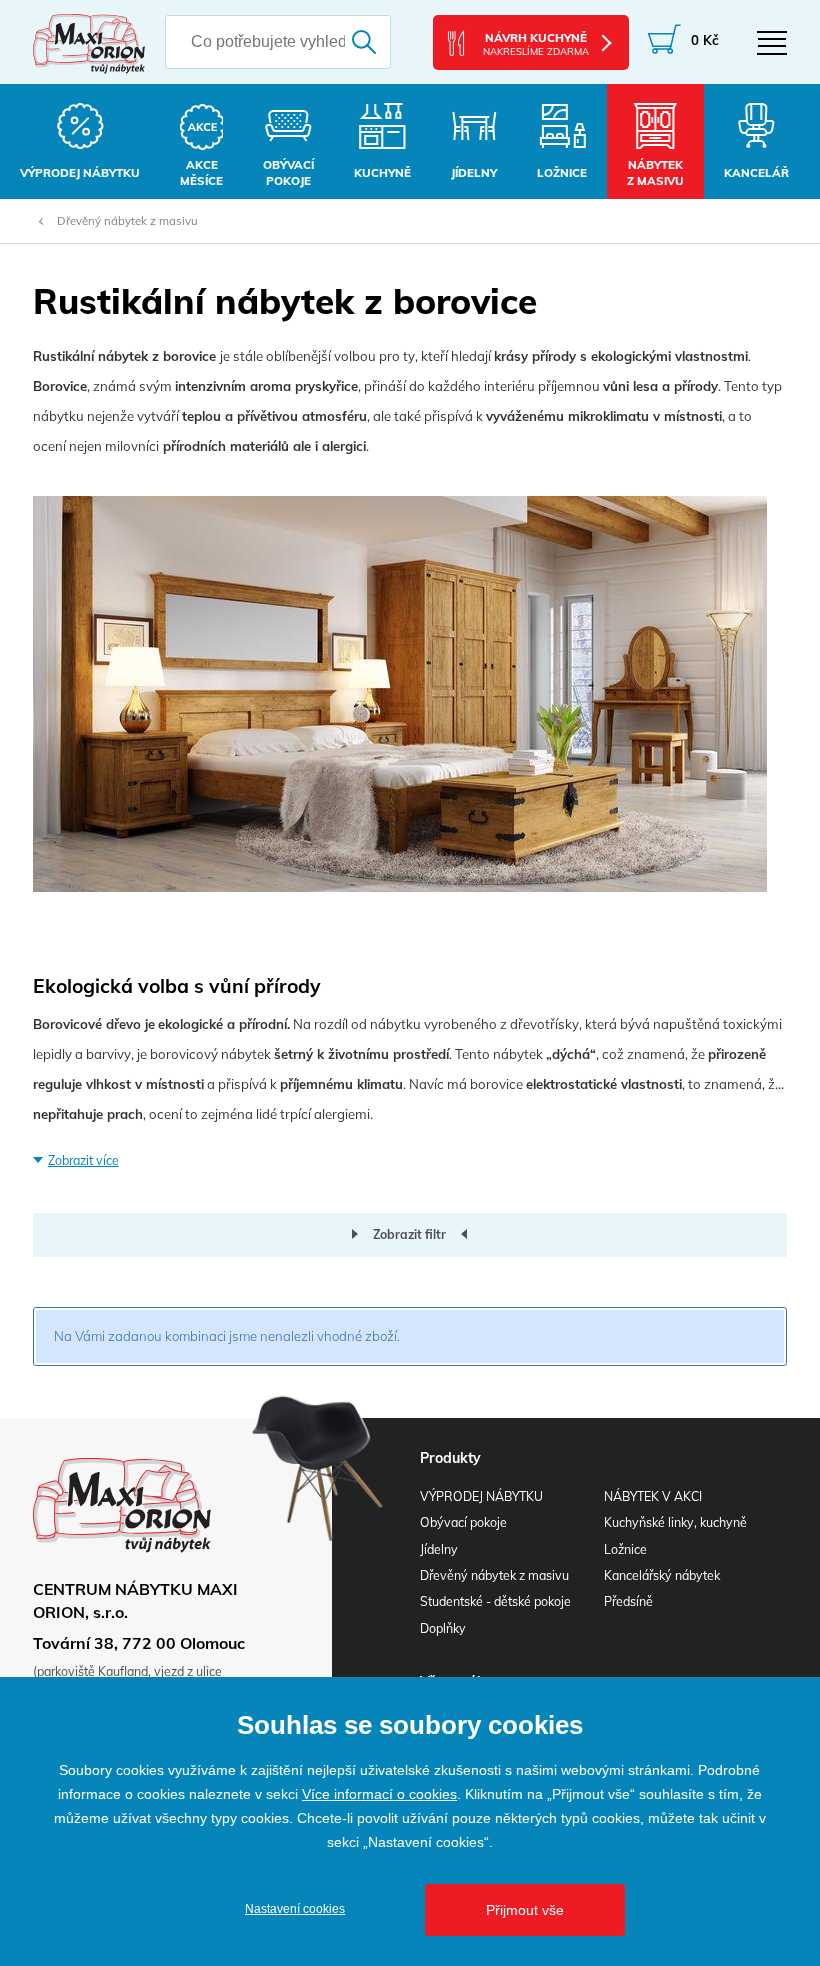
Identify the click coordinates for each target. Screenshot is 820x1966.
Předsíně (628, 1601)
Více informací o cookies (379, 1794)
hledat (367, 42)
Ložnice (625, 1549)
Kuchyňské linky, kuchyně (675, 1522)
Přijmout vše (525, 1910)
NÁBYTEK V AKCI (653, 1496)
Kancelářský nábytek (662, 1575)
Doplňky (443, 1628)
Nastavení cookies (295, 1909)
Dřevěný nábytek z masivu (127, 221)
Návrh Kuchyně (536, 44)
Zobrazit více (83, 1160)
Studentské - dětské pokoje (495, 1601)
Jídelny (439, 1549)
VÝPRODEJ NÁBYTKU (481, 1496)
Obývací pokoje (463, 1522)
